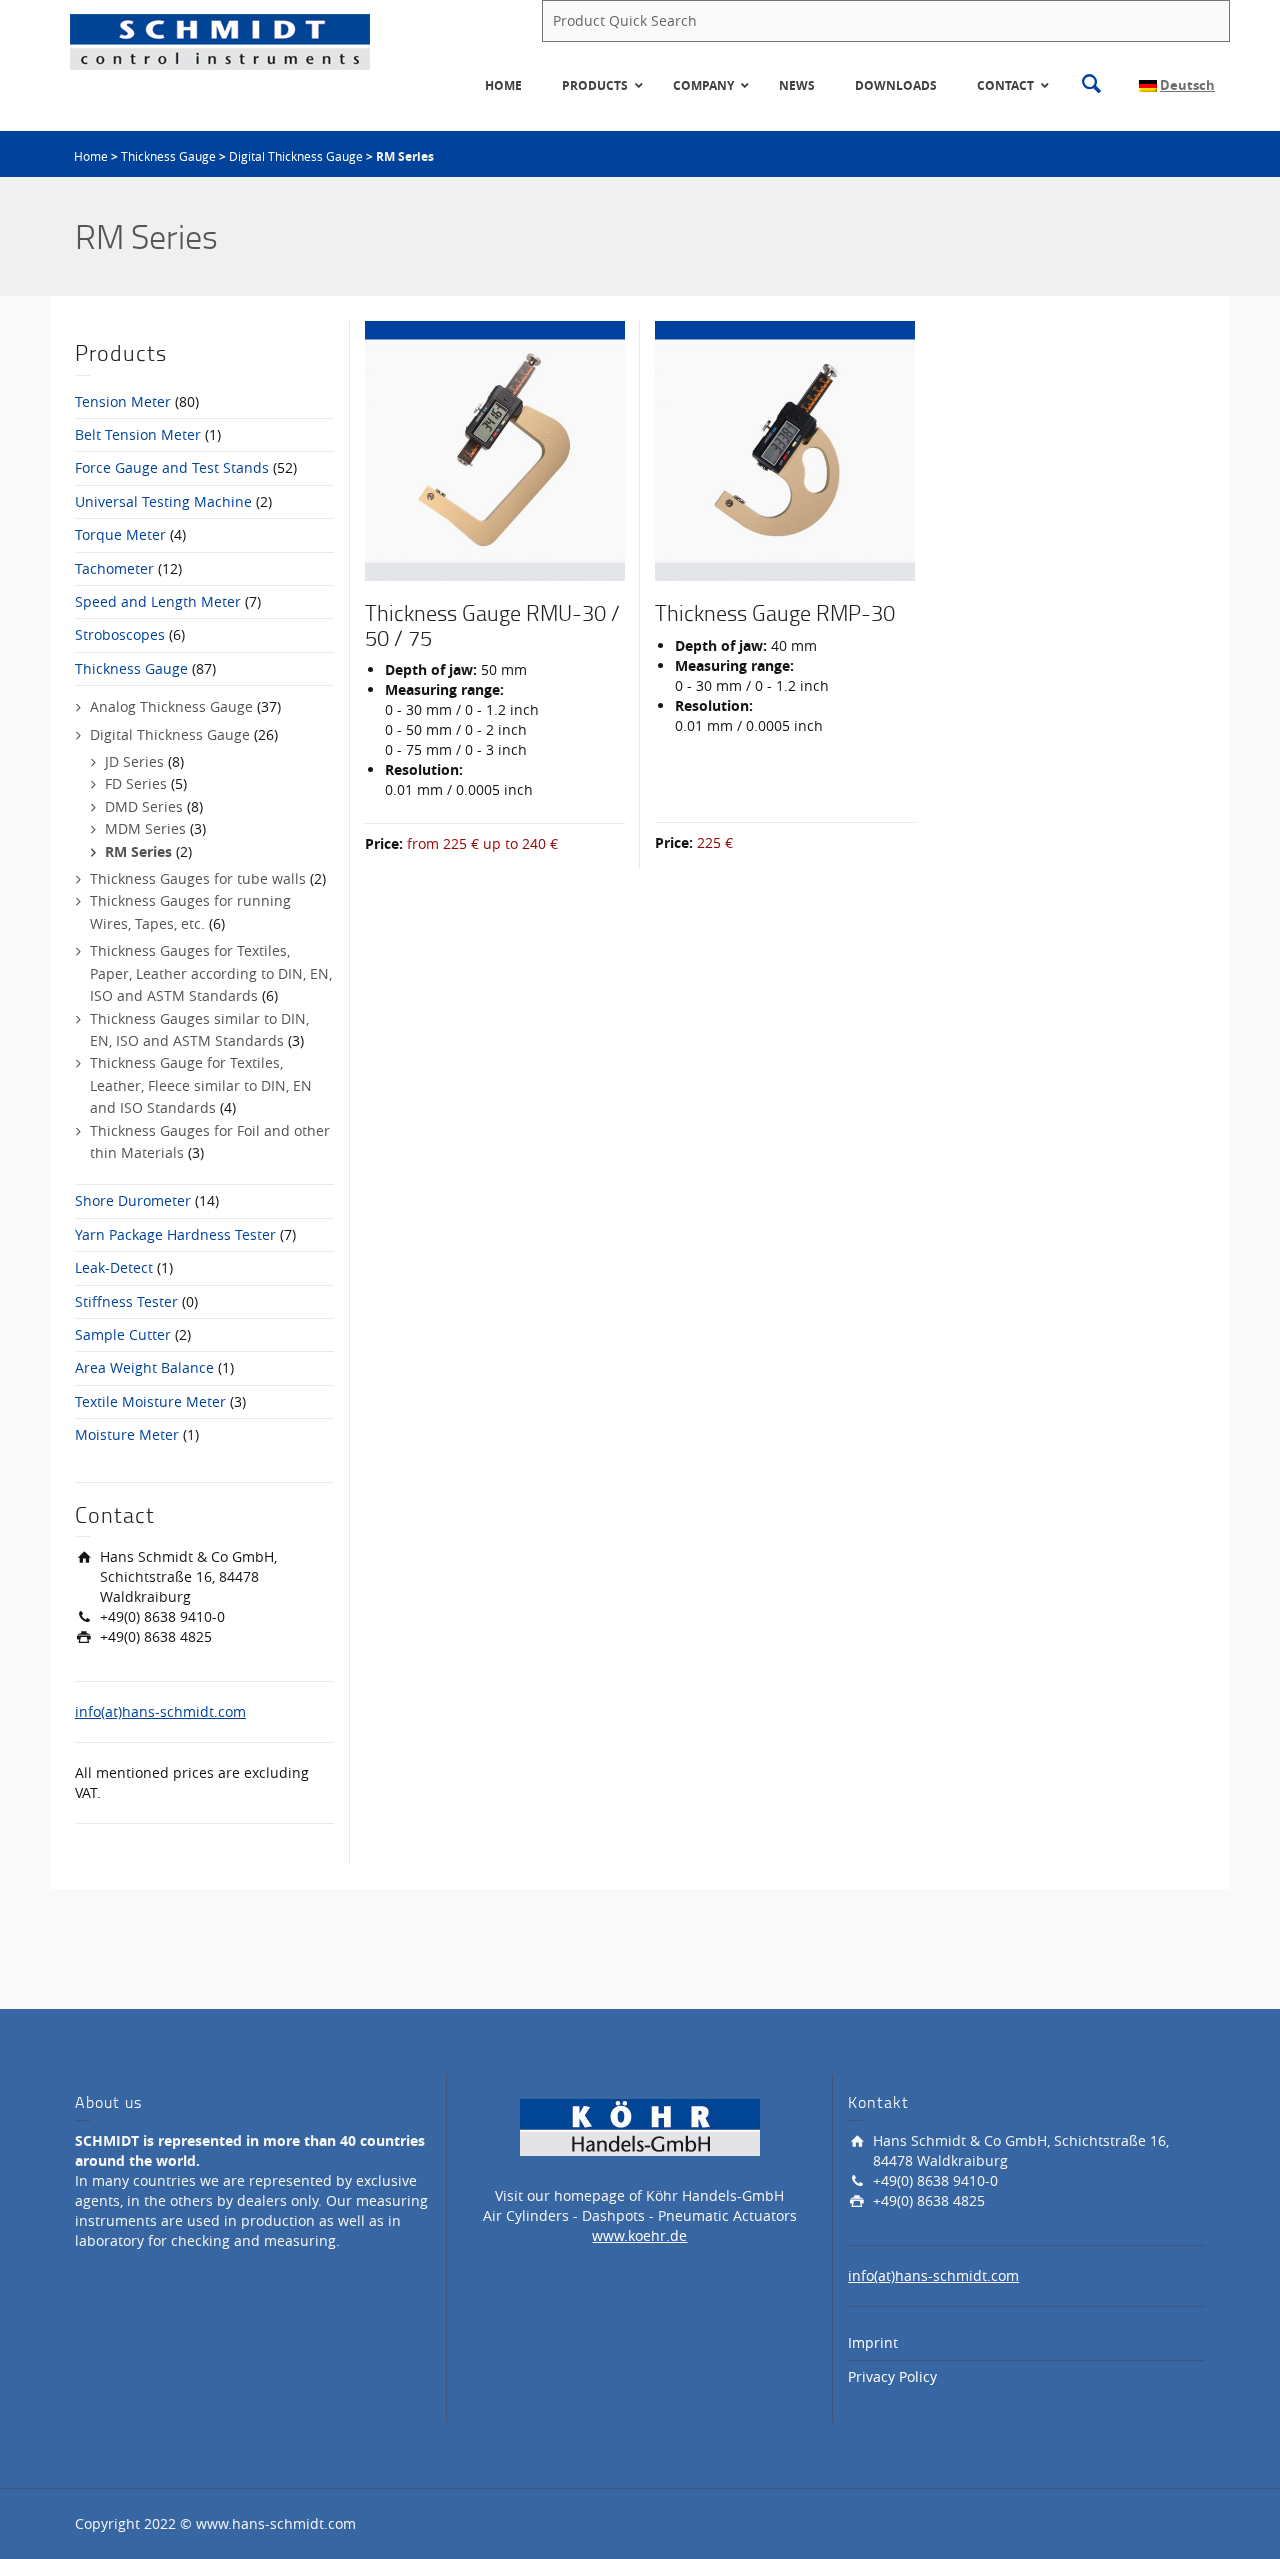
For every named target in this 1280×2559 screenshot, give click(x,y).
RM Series (138, 851)
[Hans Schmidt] (220, 40)
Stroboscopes (120, 634)
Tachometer (114, 568)
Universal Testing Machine (163, 501)
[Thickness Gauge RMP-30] (785, 451)
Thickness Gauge (168, 156)
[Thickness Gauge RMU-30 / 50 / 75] (495, 451)
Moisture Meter (127, 1434)
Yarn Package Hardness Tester (175, 1234)
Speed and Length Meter (158, 601)
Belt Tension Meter (138, 434)
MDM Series (145, 828)
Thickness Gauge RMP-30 (775, 612)
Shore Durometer (133, 1200)
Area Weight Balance (144, 1367)
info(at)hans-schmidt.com (160, 1711)
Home (91, 156)
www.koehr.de (639, 2235)
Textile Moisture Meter (150, 1401)
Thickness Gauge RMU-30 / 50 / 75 (492, 624)
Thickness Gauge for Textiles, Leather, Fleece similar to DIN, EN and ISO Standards (201, 1085)
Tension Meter (123, 401)
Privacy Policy (892, 2376)
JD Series (134, 761)
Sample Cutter (123, 1334)
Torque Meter (120, 534)
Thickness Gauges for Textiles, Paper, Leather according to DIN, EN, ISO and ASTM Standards (211, 973)
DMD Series (144, 806)
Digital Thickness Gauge (296, 156)
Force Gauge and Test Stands (172, 467)
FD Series (136, 783)
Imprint (873, 2342)
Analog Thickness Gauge (171, 706)
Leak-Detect (114, 1267)
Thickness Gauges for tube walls (198, 878)
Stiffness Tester (126, 1301)
